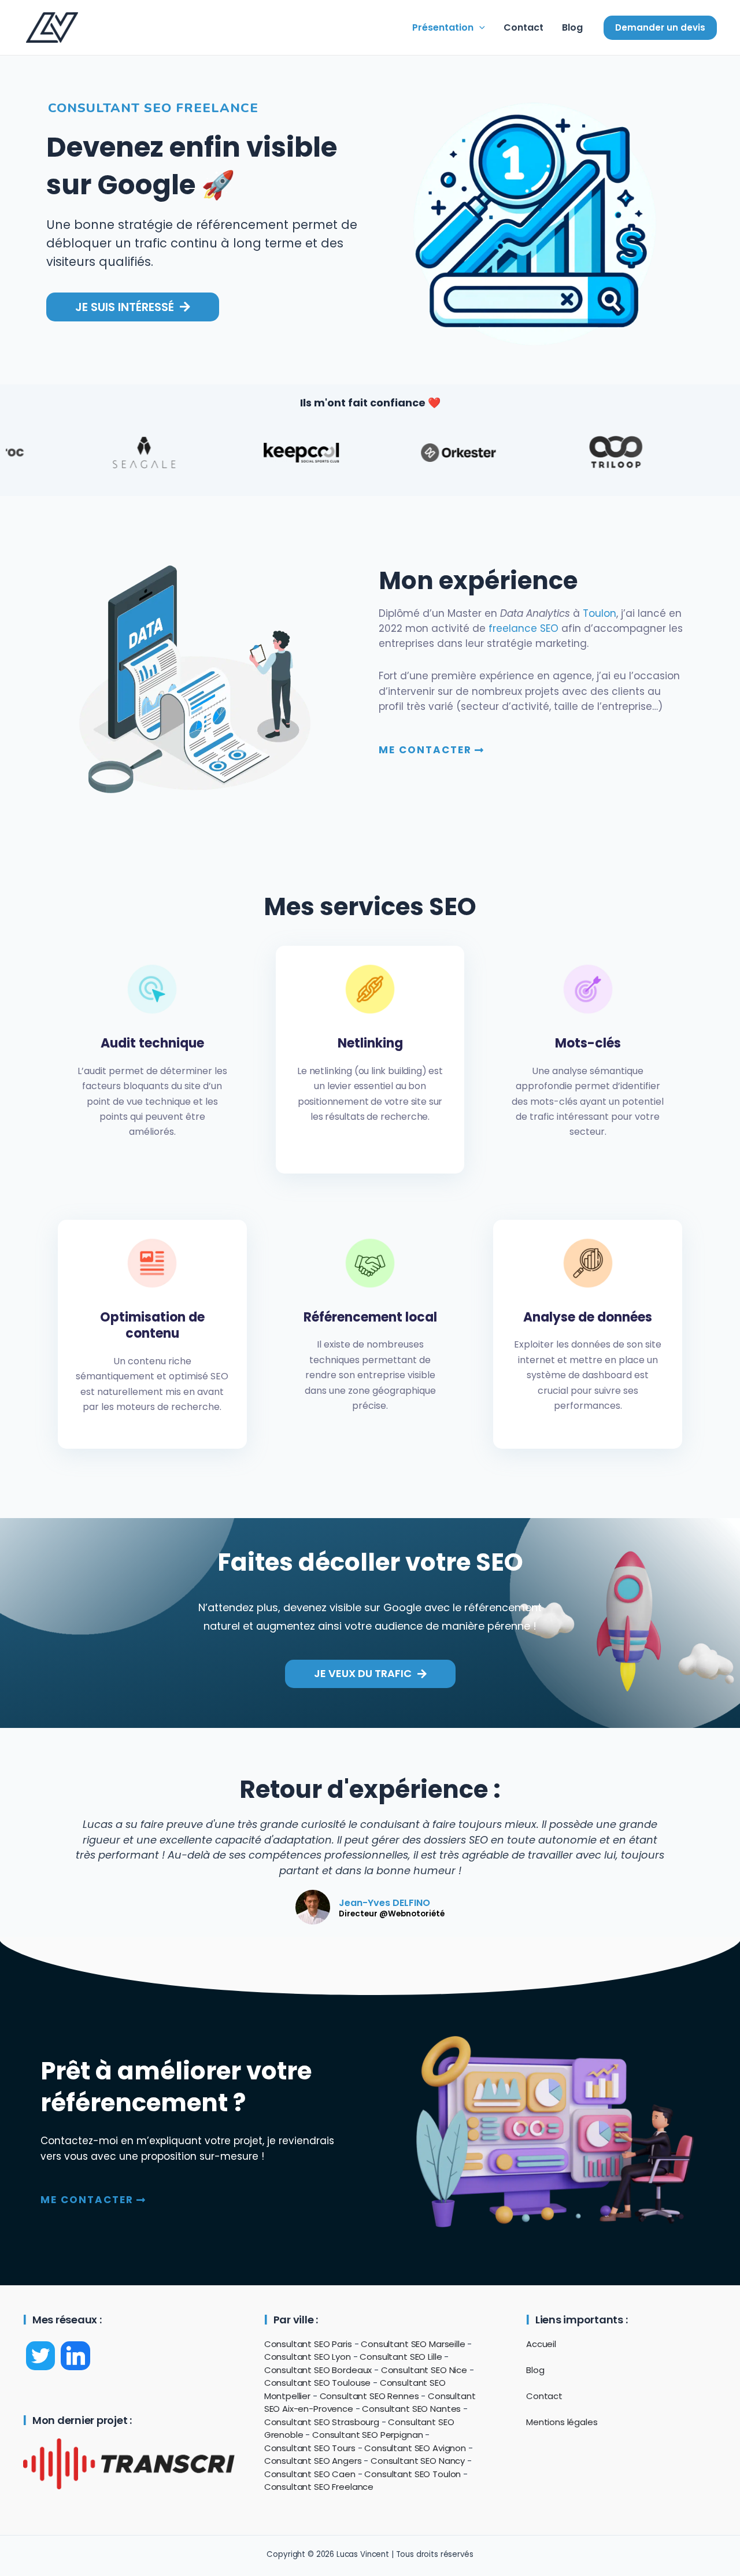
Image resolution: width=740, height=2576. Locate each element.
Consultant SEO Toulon (412, 2474)
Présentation (443, 27)
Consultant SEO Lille (401, 2357)
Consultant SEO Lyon (308, 2357)
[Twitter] (40, 2356)
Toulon (600, 613)
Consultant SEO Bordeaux (318, 2370)
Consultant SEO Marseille (413, 2344)
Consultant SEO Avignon (415, 2448)
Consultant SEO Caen (310, 2474)
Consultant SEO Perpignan (367, 2435)
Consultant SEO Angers (313, 2461)
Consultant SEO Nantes (411, 2409)
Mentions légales (562, 2422)
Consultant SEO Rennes (369, 2396)
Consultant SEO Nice (424, 2370)
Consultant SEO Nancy (418, 2461)
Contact (523, 27)
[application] (479, 28)
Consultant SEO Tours (310, 2448)
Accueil (541, 2344)
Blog (572, 27)
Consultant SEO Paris (308, 2344)
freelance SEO (523, 628)
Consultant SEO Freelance (319, 2487)
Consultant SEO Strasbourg (322, 2422)
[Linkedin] (75, 2356)
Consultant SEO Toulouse (318, 2383)
